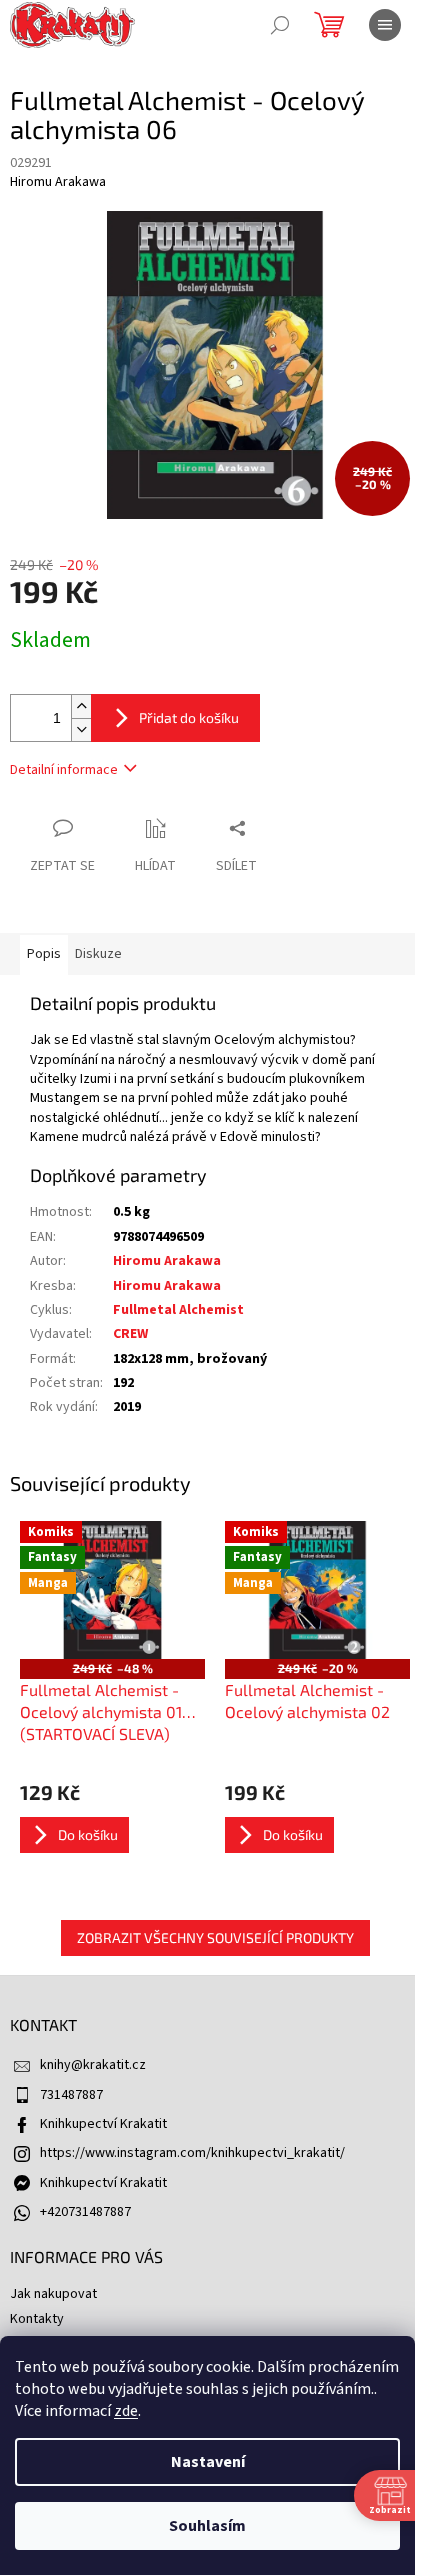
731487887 (71, 2095)
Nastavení (208, 2462)
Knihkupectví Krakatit (103, 2124)
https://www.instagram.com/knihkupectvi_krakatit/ (192, 2153)
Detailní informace (64, 770)
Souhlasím (207, 2526)
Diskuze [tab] (98, 954)
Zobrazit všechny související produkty (215, 1937)
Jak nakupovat (53, 2294)
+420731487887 (85, 2212)
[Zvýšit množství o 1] (81, 706)
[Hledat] (280, 25)
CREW (130, 1334)
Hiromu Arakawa (167, 1261)
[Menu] (385, 25)
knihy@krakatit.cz (93, 2065)
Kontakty (37, 2319)
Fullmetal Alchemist (178, 1310)
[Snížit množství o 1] (81, 729)
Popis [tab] (44, 954)
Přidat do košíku (189, 717)
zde (126, 2411)
